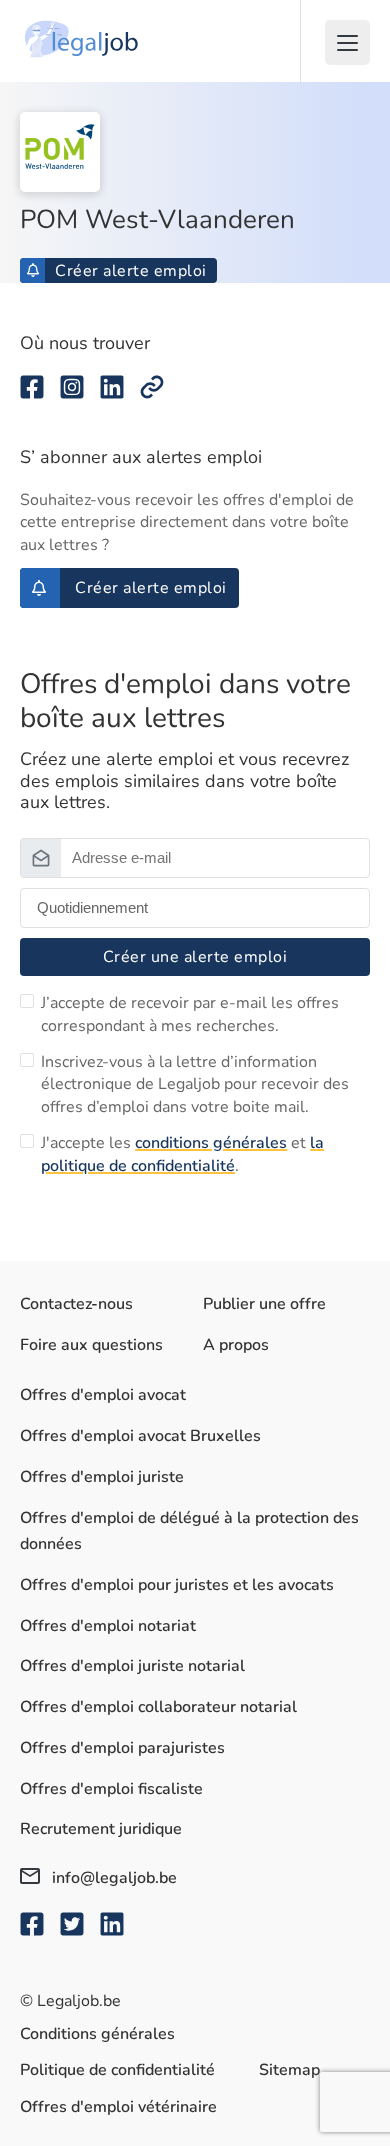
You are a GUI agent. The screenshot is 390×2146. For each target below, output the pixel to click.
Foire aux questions (91, 1345)
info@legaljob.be (112, 1878)
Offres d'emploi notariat (108, 1626)
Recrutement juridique (101, 1829)
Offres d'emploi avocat (103, 1395)
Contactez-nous (76, 1304)
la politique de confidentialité (182, 1154)
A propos (236, 1345)
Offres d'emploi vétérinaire (118, 2107)
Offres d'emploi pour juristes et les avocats (177, 1585)
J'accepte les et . (182, 1154)
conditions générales (211, 1143)
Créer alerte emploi (131, 271)
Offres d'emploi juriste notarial (132, 1666)
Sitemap (289, 2070)
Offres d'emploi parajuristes (122, 1748)
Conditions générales (97, 2034)
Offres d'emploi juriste (102, 1477)
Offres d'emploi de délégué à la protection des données (189, 1531)
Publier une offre (264, 1304)
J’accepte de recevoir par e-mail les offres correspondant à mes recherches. (190, 1014)
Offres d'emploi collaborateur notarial (158, 1707)
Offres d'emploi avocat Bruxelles (140, 1436)
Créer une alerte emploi (195, 957)
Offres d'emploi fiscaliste (111, 1789)
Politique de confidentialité (117, 2070)
